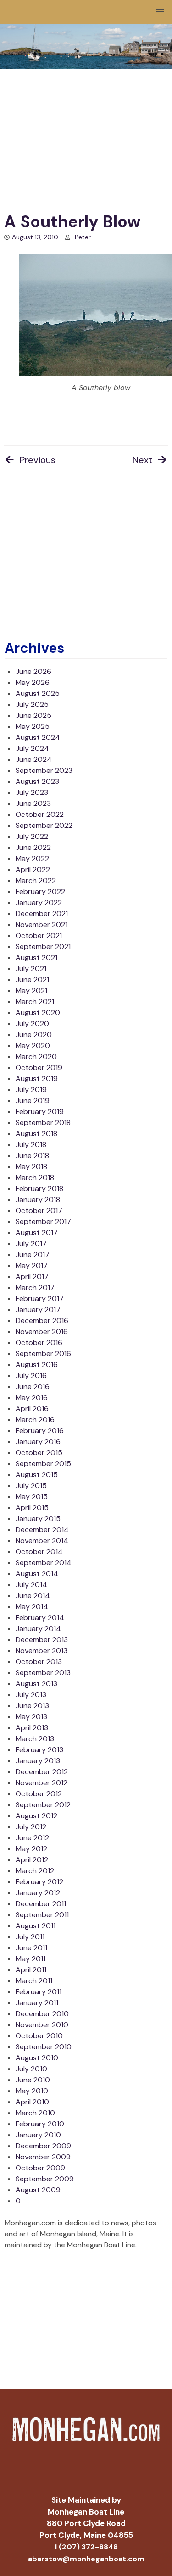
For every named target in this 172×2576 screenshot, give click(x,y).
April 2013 (32, 1728)
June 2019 (33, 1100)
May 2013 (31, 1717)
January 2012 (38, 1893)
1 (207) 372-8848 (86, 2547)
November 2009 (43, 2157)
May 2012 (31, 1849)
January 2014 (38, 1629)
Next (142, 460)
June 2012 (32, 1838)
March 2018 (35, 1178)
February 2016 (40, 1431)
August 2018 (36, 1134)
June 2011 (31, 1948)
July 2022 (32, 836)
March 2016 (35, 1420)
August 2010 (37, 2058)
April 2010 (32, 2102)
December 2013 (42, 1640)
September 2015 (43, 1464)
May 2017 (32, 1266)
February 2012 (39, 1882)
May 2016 (32, 1398)
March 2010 (35, 2113)
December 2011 (41, 1904)
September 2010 (44, 2047)
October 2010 (39, 2036)
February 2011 (39, 1992)
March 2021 (35, 1001)
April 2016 (32, 1409)
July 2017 (31, 1244)
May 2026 (33, 682)
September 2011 (42, 1915)
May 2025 (33, 726)
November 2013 (42, 1651)
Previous (38, 460)
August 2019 (37, 1078)
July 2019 (31, 1089)
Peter (83, 237)
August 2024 (38, 737)
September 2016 (43, 1354)
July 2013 (31, 1695)
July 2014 (31, 1585)
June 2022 (33, 847)
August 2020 (38, 1012)
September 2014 (44, 1563)
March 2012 (35, 1871)
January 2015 (38, 1519)
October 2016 (39, 1343)
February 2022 (40, 891)
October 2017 (39, 1211)
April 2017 (32, 1277)
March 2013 (35, 1739)
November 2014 (42, 1541)
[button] (160, 12)
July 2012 (31, 1827)
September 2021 (43, 946)
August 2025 (38, 693)
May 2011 (31, 1959)
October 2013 (39, 1662)
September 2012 (43, 1805)
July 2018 (31, 1145)
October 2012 (39, 1794)
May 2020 (33, 1045)
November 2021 (42, 924)
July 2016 (31, 1376)
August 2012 (36, 1816)
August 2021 (36, 957)
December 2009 (43, 2146)
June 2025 (33, 715)
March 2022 (36, 880)
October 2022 (40, 814)
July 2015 (31, 1486)
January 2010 (38, 2135)
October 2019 (39, 1067)
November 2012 (42, 1783)
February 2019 (40, 1111)
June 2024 (34, 759)
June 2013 (32, 1706)
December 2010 (42, 2014)
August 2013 (36, 1684)
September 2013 (43, 1673)
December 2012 (42, 1772)
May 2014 (32, 1607)
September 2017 (43, 1222)
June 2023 (33, 803)
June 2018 (32, 1156)
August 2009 (38, 2190)
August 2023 (37, 781)
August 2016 (37, 1365)
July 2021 (31, 968)
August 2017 (37, 1233)
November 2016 (42, 1332)
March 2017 (35, 1288)
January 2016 (38, 1442)
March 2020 (36, 1056)
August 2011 (36, 1926)
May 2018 (31, 1167)
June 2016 (33, 1387)
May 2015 (32, 1497)
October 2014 (39, 1552)
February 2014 (40, 1618)
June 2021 (32, 979)
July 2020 (32, 1023)
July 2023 (32, 792)
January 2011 (37, 2003)
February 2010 (40, 2124)
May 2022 (32, 858)
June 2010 (33, 2080)
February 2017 (40, 1299)
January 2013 (38, 1761)
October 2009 (40, 2168)
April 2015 (32, 1508)
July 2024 (32, 748)
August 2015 (37, 1475)
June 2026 (33, 671)
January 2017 (38, 1310)
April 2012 (32, 1860)
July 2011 (30, 1937)
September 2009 (45, 2179)
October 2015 (39, 1453)
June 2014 (33, 1596)
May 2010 (32, 2091)
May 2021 (31, 990)
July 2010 (31, 2069)
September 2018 (43, 1123)
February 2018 (39, 1189)
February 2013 (39, 1750)
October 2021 (39, 935)
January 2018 (38, 1200)
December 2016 (42, 1321)
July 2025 (32, 704)
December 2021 (42, 913)
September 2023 (44, 770)
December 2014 (42, 1530)
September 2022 (44, 825)
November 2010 (42, 2025)
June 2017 (33, 1255)
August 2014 (37, 1574)
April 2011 (31, 1970)
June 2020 (34, 1034)
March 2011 (34, 1981)
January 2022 (39, 902)
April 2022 (33, 869)
